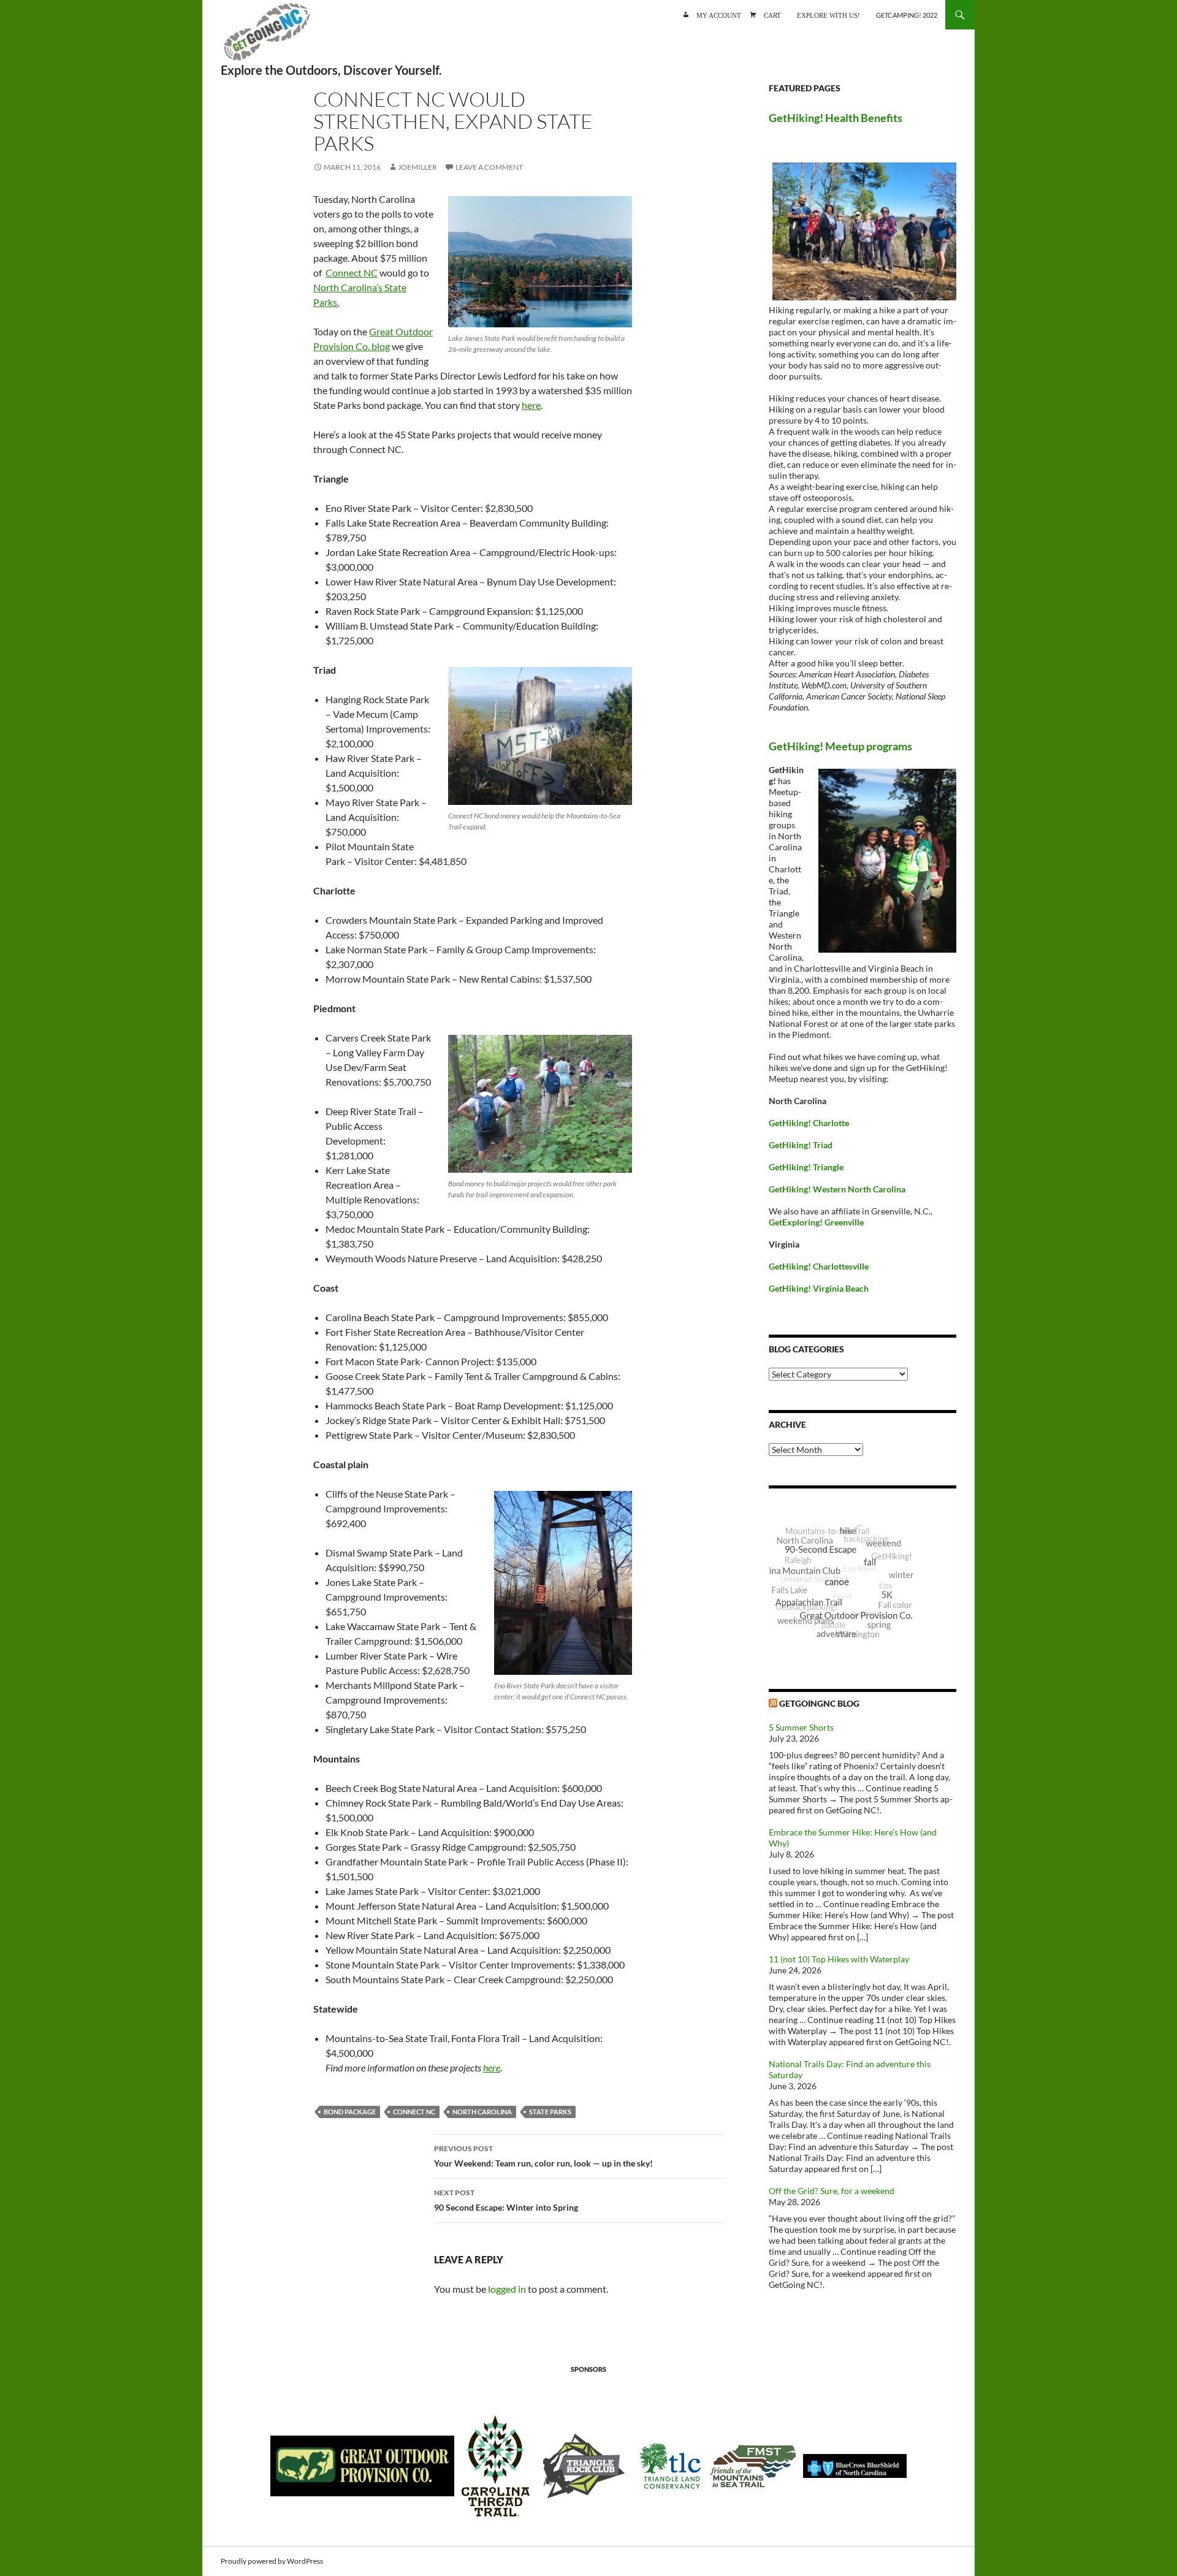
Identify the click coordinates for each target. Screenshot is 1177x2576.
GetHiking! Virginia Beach (819, 1288)
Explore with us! (828, 14)
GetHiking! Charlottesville (819, 1266)
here (531, 405)
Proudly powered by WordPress (272, 2561)
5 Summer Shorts (801, 1727)
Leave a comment (489, 167)
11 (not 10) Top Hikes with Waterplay (839, 1959)
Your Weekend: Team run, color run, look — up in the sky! (543, 2156)
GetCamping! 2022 (907, 15)
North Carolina (482, 2112)
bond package (350, 2112)
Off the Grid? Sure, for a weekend (832, 2191)
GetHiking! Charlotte (809, 1123)
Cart (772, 14)
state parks (550, 2112)
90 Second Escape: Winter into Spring (506, 2200)
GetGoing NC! (267, 37)
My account (719, 14)
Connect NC (352, 272)
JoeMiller (417, 167)
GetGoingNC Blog (819, 1703)
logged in (507, 2289)
